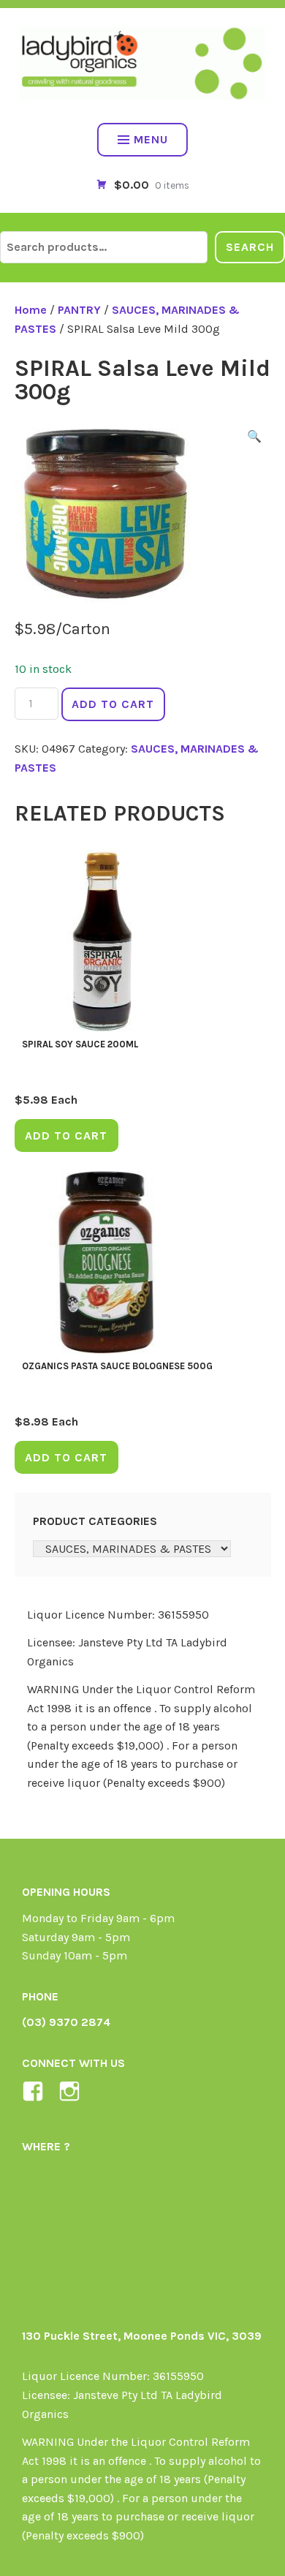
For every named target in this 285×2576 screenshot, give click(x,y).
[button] (254, 439)
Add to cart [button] (66, 1136)
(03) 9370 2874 (66, 2022)
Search (250, 247)
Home (31, 310)
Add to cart (113, 704)
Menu (151, 139)
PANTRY (79, 310)
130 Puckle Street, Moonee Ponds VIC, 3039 (142, 2336)
